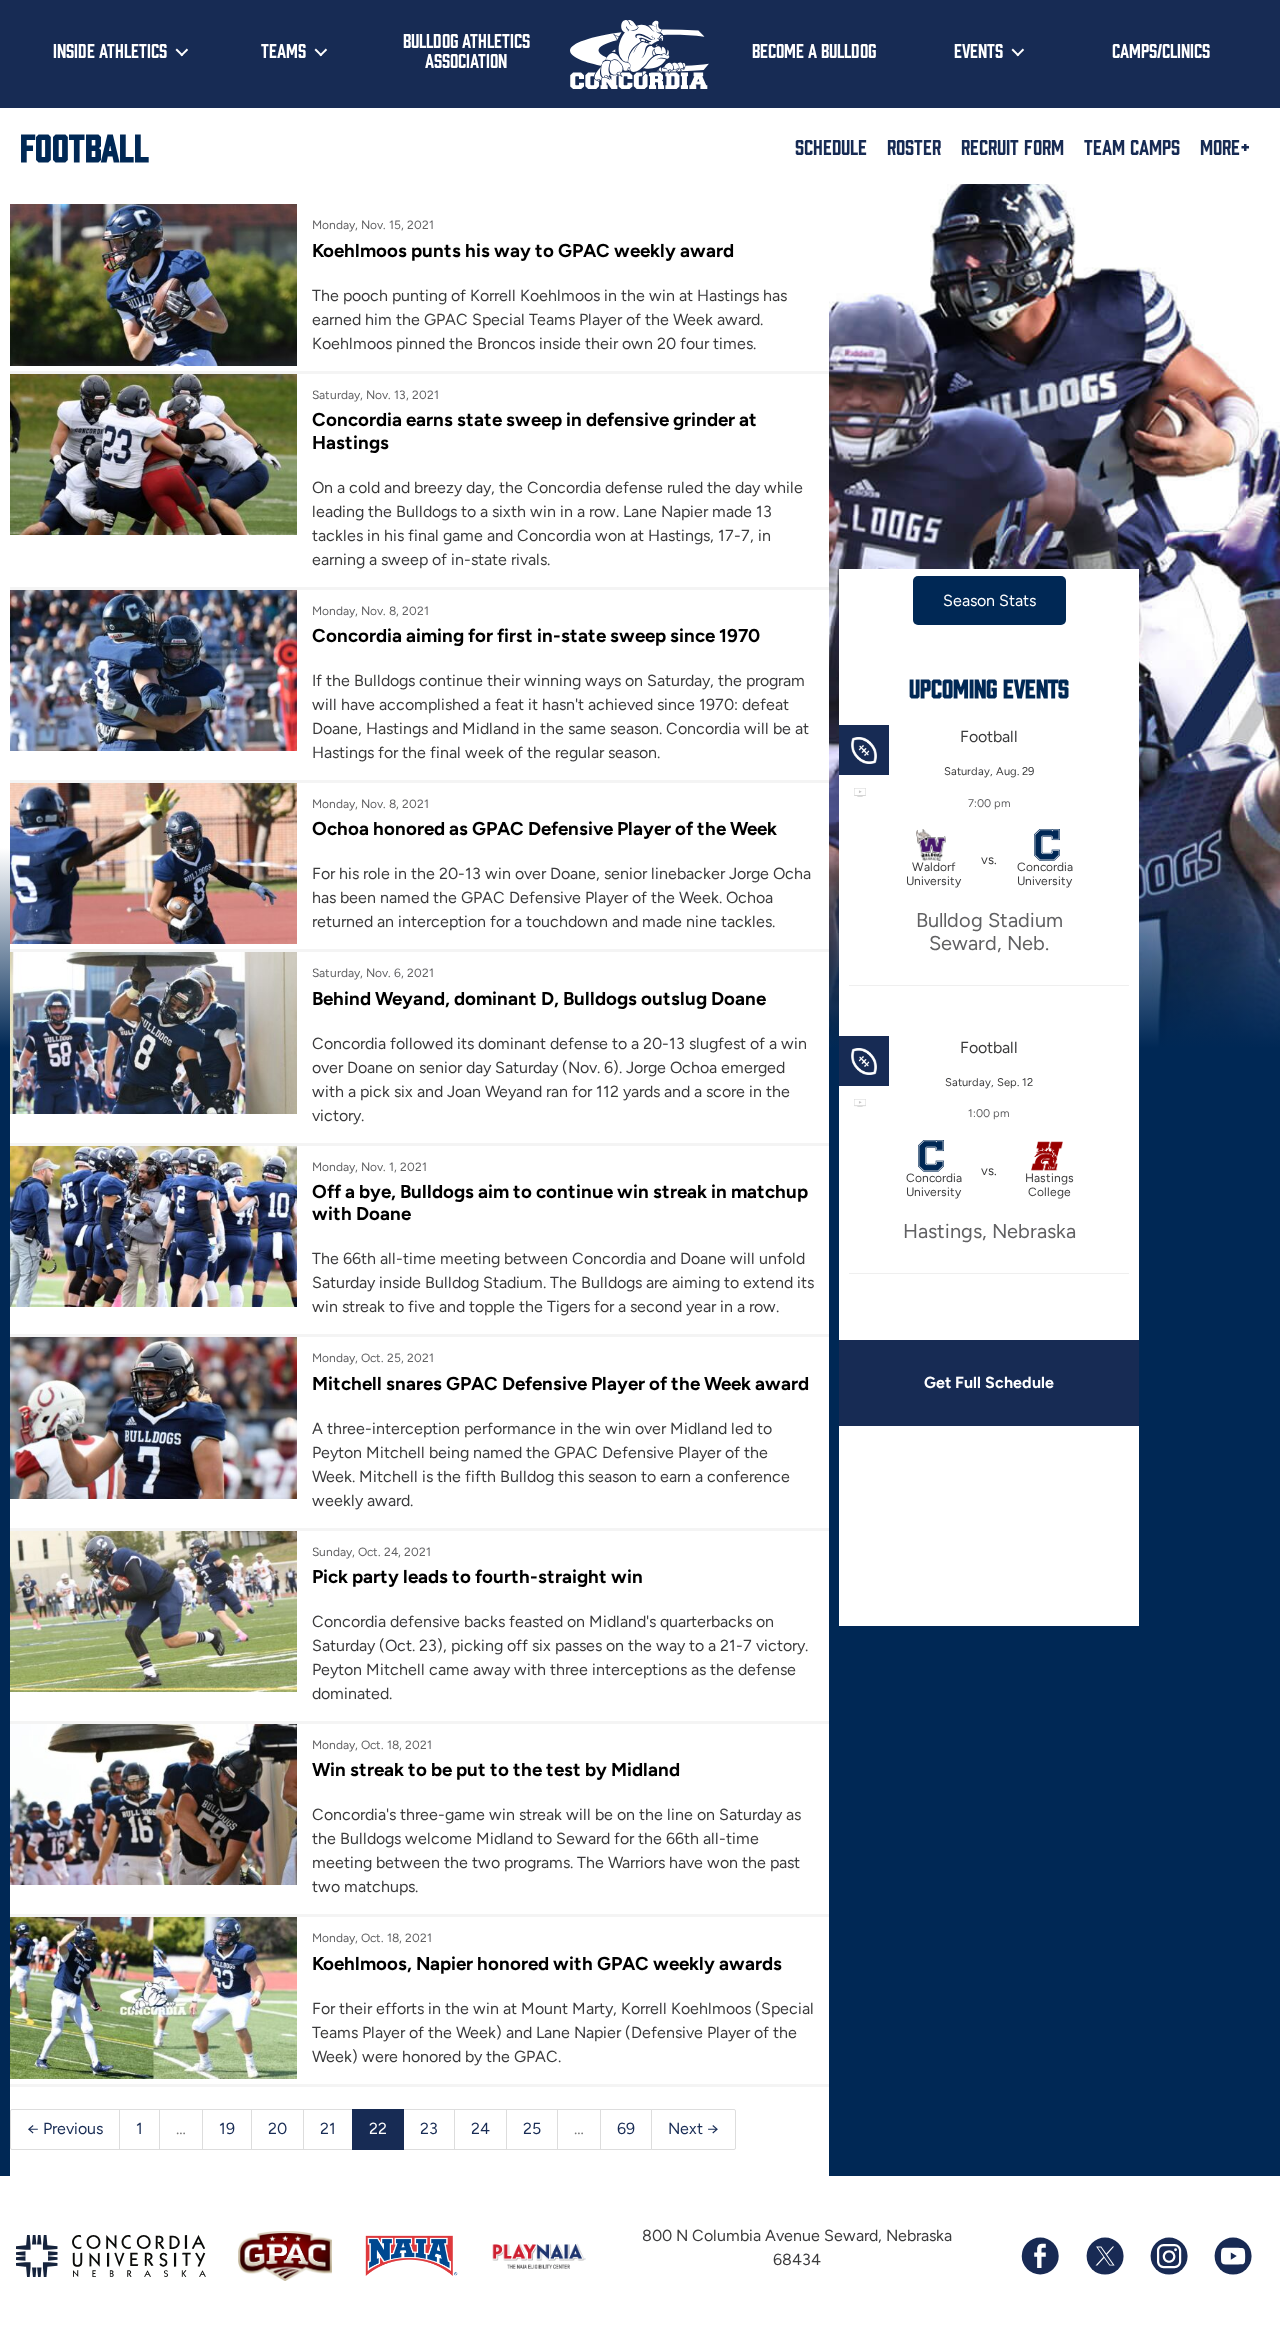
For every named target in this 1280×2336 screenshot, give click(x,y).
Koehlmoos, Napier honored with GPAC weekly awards (547, 1963)
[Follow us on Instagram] (1168, 2256)
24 (480, 2128)
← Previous (65, 2128)
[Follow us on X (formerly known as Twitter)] (1104, 2256)
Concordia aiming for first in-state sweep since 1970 (536, 635)
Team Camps (1132, 146)
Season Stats (989, 600)
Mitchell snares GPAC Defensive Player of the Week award (560, 1383)
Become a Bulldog (814, 50)
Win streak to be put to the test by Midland (496, 1769)
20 (277, 2128)
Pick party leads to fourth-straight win (477, 1576)
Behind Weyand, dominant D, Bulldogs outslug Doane (539, 998)
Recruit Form (1012, 146)
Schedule (831, 146)
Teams (283, 50)
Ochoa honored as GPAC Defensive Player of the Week (544, 828)
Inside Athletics (110, 50)
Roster (914, 146)
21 (328, 2128)
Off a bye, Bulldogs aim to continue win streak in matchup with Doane (560, 1202)
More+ (1225, 146)
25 (532, 2128)
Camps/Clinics (1161, 50)
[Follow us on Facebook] (1040, 2256)
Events (978, 50)
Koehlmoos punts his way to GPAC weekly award (523, 250)
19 (227, 2128)
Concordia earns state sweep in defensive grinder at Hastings (534, 430)
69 (626, 2128)
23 (429, 2128)
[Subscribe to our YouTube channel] (1232, 2256)
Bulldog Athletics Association (466, 50)
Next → (693, 2128)
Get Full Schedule (989, 1382)
